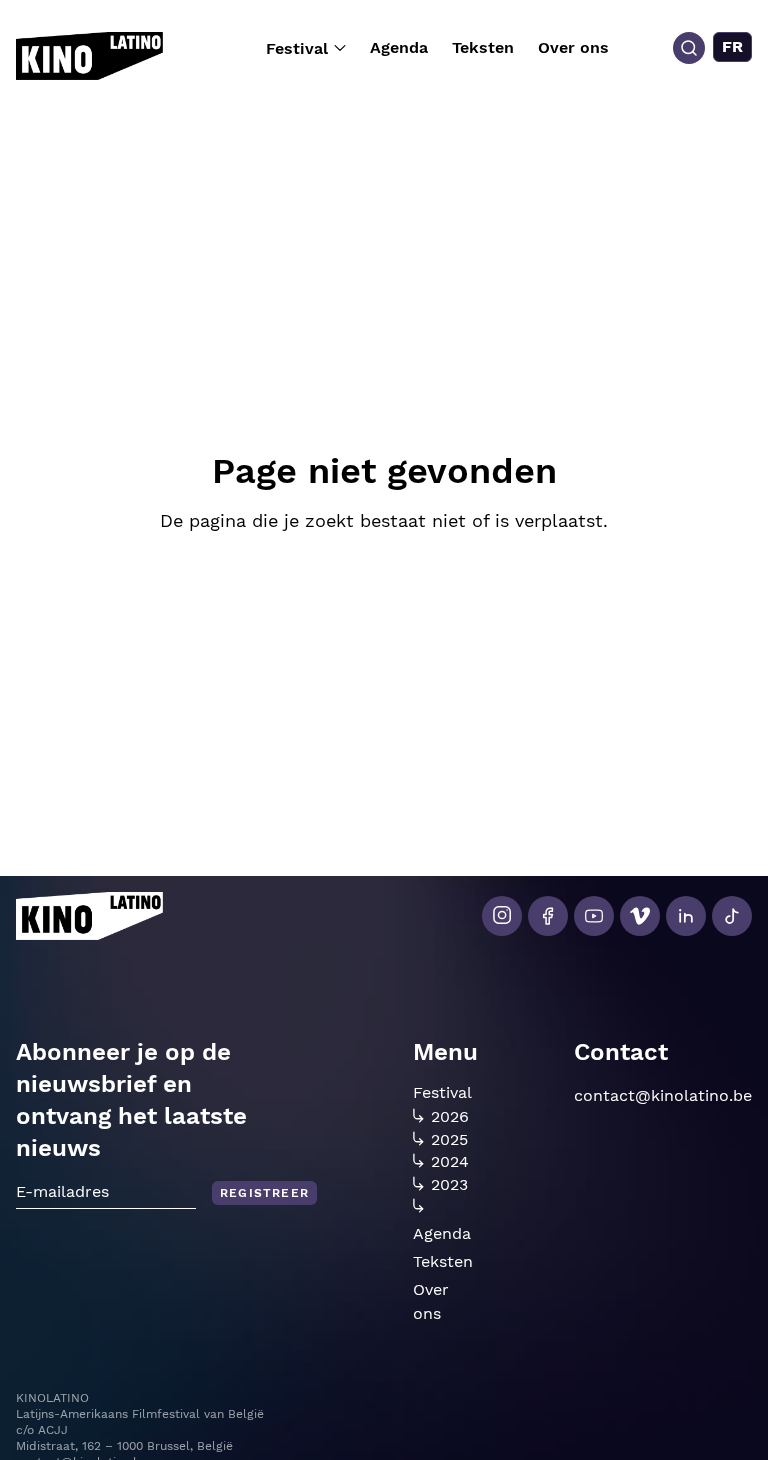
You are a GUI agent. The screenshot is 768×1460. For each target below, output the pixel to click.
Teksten (483, 47)
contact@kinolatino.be (663, 1095)
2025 (449, 1140)
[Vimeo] (640, 916)
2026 (450, 1117)
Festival (297, 48)
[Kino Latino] (89, 56)
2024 (450, 1162)
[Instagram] (502, 916)
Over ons (573, 47)
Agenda (399, 47)
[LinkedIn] (686, 916)
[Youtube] (594, 916)
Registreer (264, 1193)
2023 (449, 1185)
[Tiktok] (732, 916)
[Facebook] (548, 916)
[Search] (689, 48)
